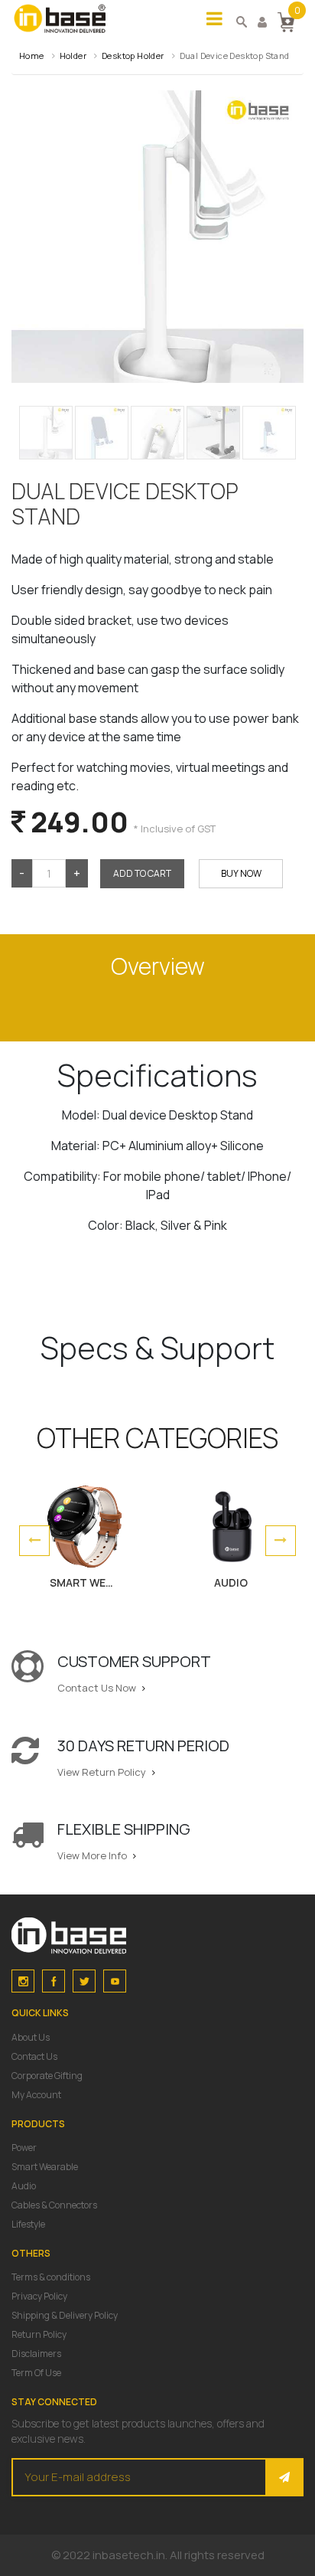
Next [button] (281, 1541)
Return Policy (39, 2334)
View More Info (93, 1855)
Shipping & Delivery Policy (65, 2315)
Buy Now (241, 873)
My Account (36, 2095)
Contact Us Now (98, 1688)
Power (24, 2148)
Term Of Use (36, 2373)
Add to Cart (142, 873)
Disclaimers (36, 2354)
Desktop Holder (133, 56)
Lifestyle (28, 2224)
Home (32, 56)
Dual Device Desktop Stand (235, 56)
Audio (24, 2186)
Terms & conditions (51, 2277)
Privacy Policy (39, 2296)
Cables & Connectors (54, 2205)
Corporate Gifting (47, 2076)
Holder (73, 56)
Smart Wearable (45, 2167)
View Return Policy (103, 1772)
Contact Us (34, 2056)
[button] (286, 21)
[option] (84, 1541)
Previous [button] (34, 1541)
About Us (31, 2037)
